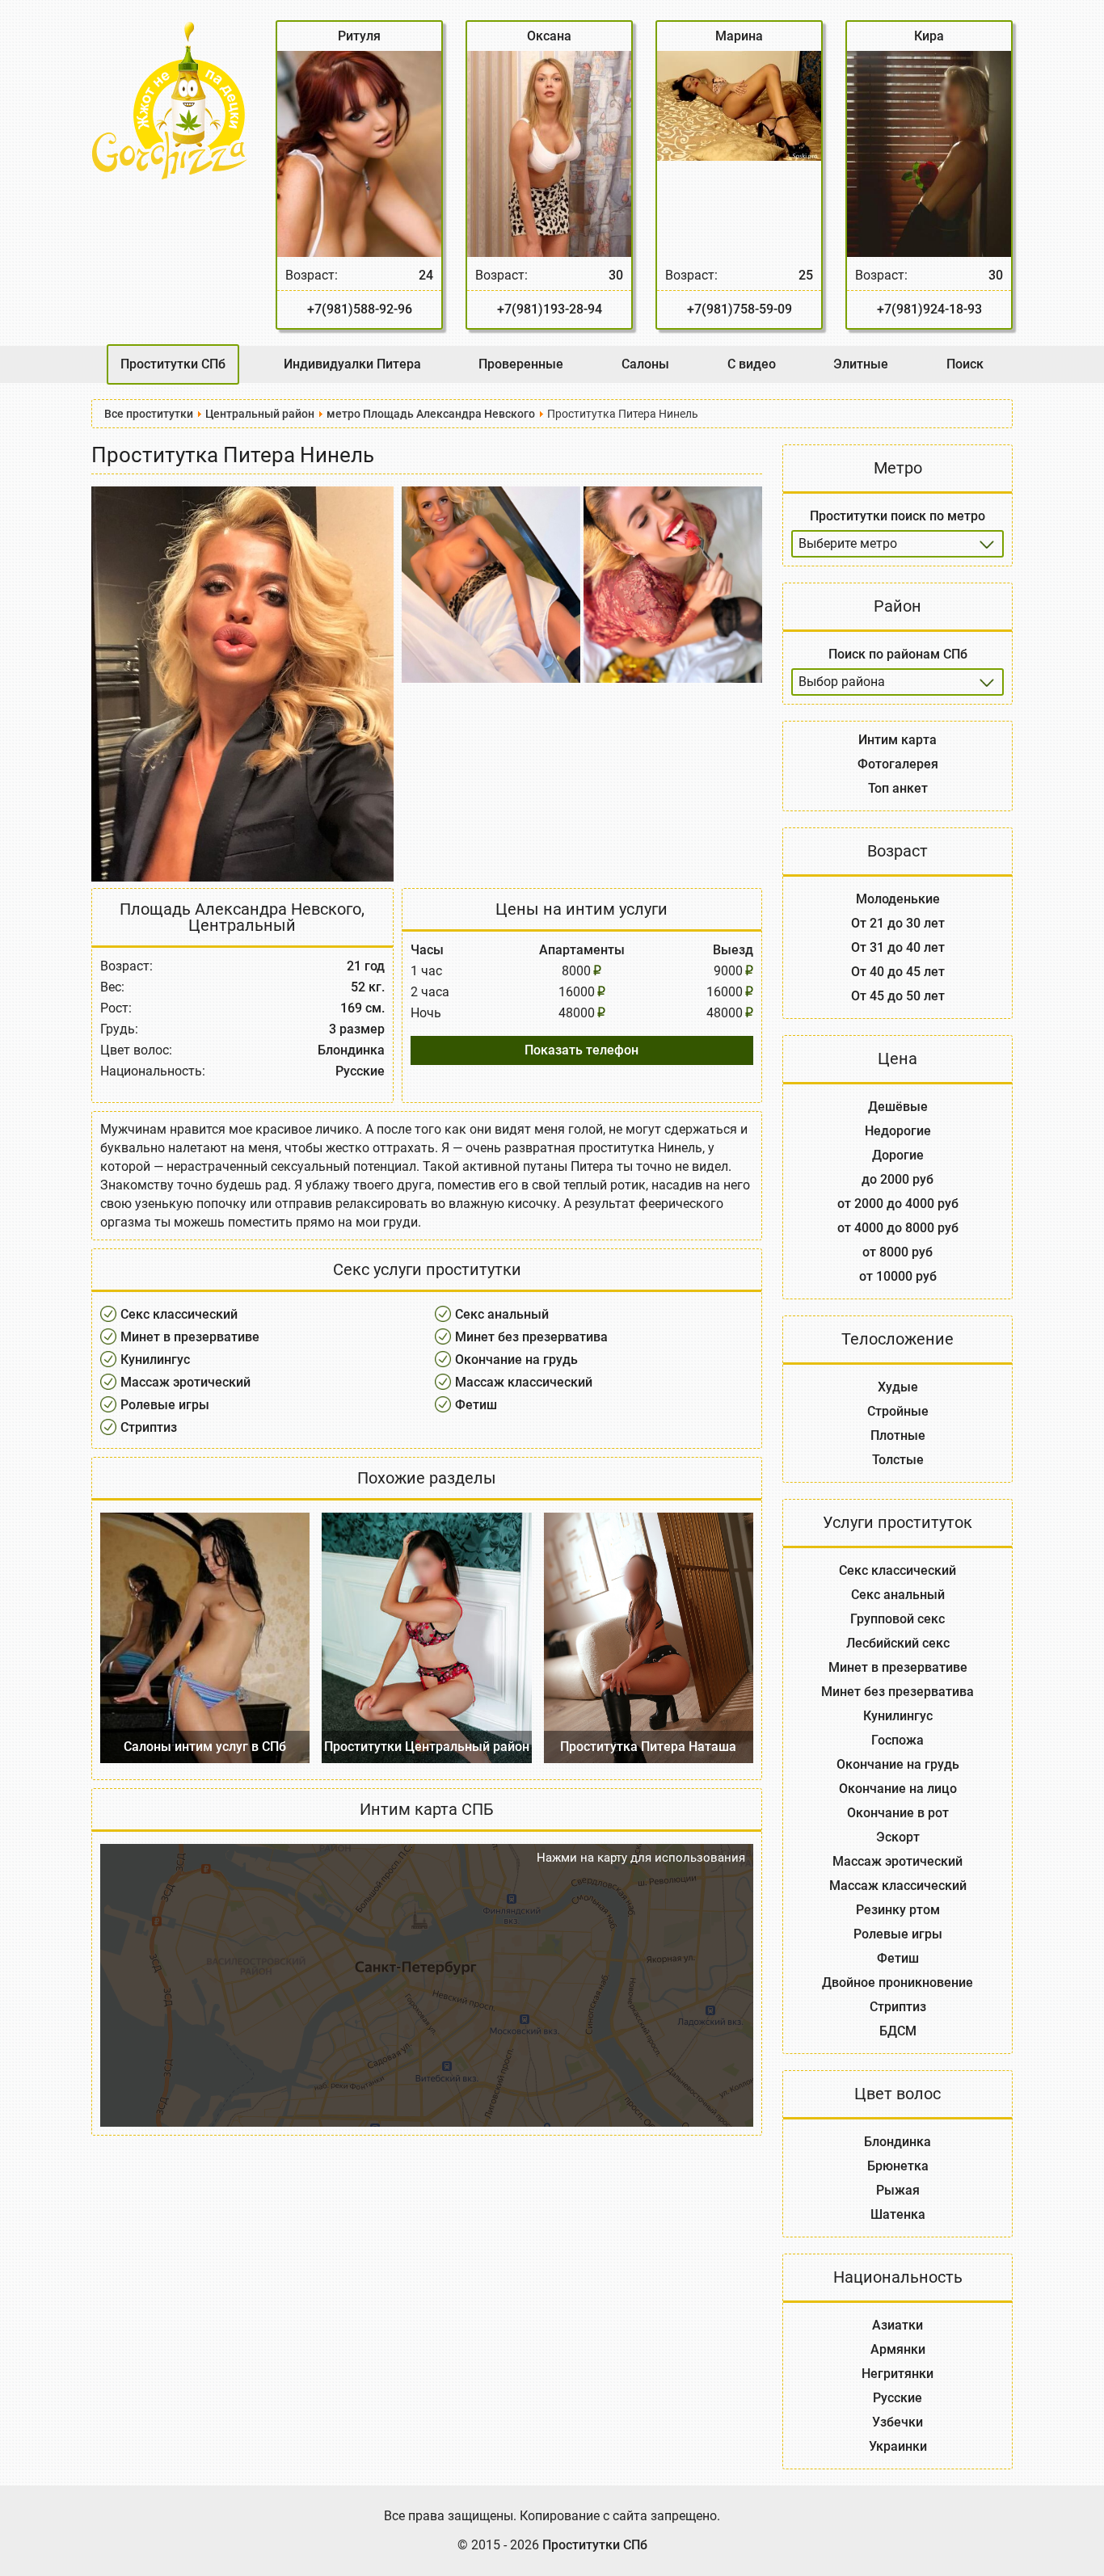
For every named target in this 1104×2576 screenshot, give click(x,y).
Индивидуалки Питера (352, 364)
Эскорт (898, 1837)
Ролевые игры (165, 1405)
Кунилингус (155, 1360)
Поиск (965, 364)
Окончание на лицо (898, 1789)
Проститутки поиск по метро (898, 516)
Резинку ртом (898, 1910)
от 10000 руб (898, 1276)
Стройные (898, 1411)
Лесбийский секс (898, 1643)
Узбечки (898, 2422)
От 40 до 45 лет (898, 972)
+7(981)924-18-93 (929, 309)
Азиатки (898, 2325)
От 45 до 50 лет (898, 996)
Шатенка (898, 2214)
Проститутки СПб (173, 364)
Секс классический (179, 1314)
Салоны (645, 364)
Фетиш (476, 1405)
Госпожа (898, 1740)
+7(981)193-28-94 (550, 309)
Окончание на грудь (516, 1360)
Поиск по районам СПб (898, 654)
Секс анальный (502, 1314)
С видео (752, 364)
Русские (898, 2398)
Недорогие (898, 1131)
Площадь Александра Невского (240, 909)
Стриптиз (149, 1427)
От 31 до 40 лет (898, 947)
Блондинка (898, 2142)
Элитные (861, 364)
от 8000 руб (898, 1252)
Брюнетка (898, 2166)
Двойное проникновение (898, 1983)
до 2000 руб (898, 1179)
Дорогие (898, 1155)
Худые (898, 1387)
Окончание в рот (898, 1813)
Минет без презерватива (531, 1337)
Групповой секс (898, 1619)
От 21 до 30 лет (898, 923)
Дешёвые (898, 1107)
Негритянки (898, 2374)
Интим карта (898, 740)
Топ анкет (898, 788)
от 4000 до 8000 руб (898, 1228)
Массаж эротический (185, 1382)
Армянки (898, 2349)
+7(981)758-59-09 (740, 309)
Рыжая (898, 2190)
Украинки (898, 2446)
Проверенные (521, 364)
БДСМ (898, 2031)
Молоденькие (898, 899)
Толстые (898, 1460)
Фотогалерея (898, 764)
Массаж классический (524, 1382)
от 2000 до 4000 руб (898, 1204)
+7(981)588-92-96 (360, 309)
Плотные (898, 1435)
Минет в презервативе (190, 1337)
